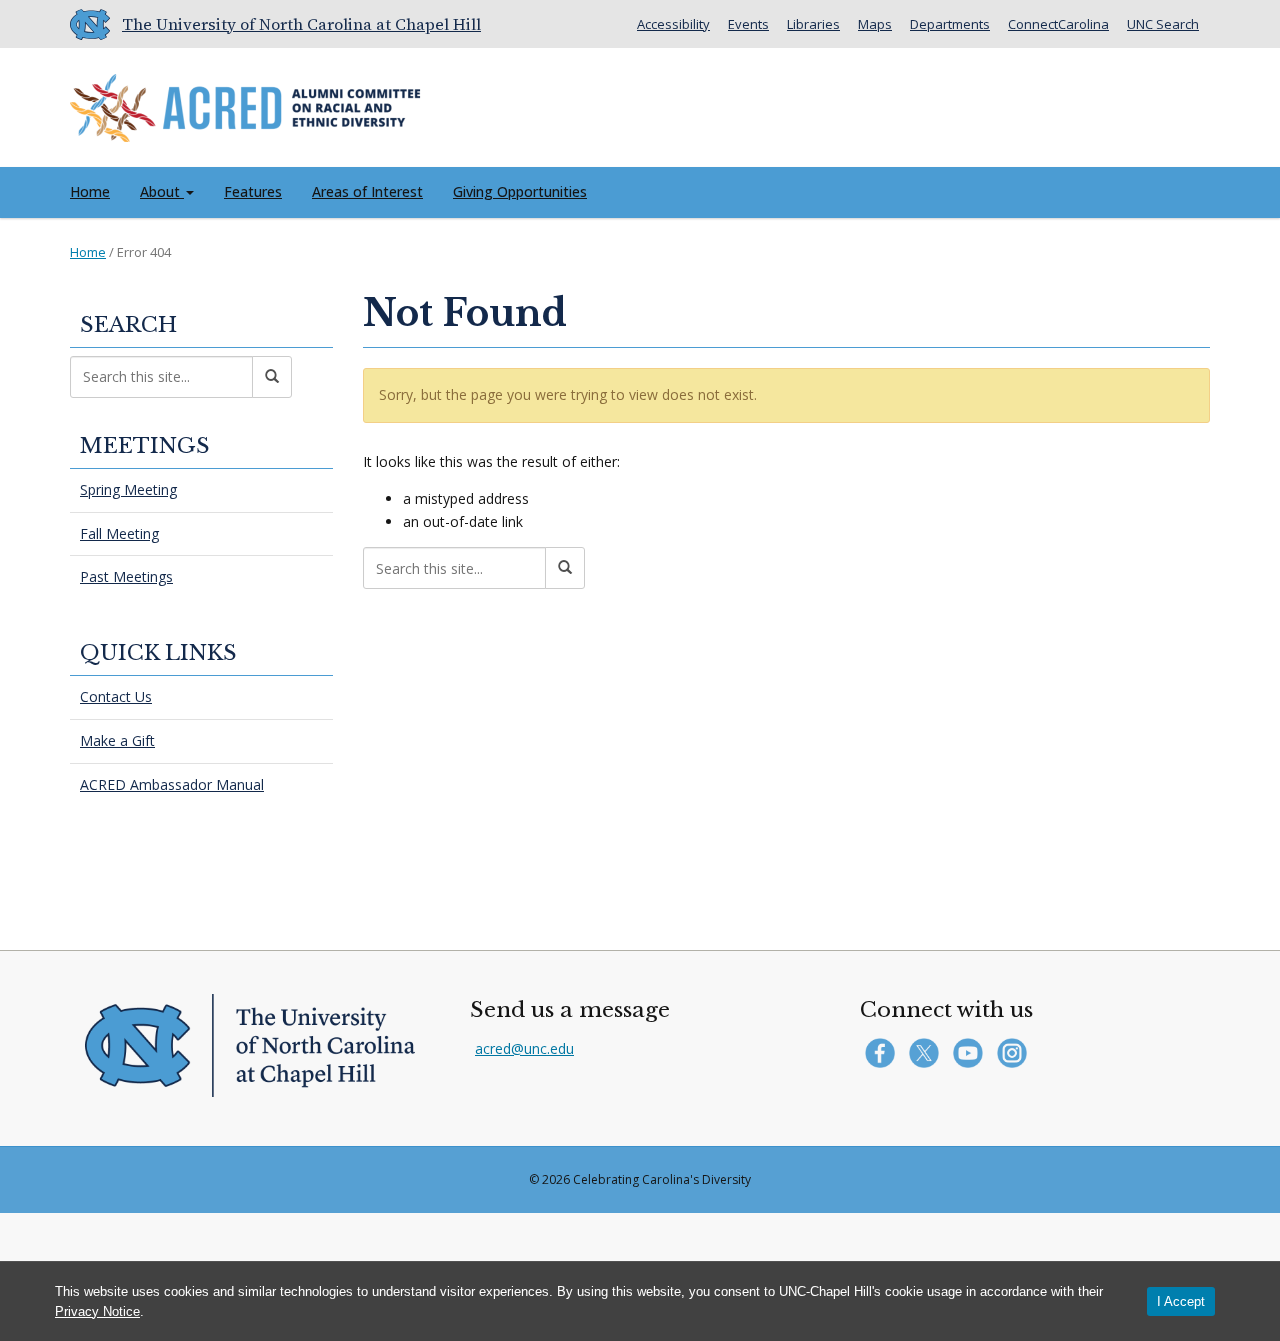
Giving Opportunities (520, 191)
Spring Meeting (128, 489)
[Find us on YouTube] (972, 1050)
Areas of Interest (367, 191)
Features (253, 191)
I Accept (1181, 1301)
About (162, 191)
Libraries (813, 24)
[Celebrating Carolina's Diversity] (245, 103)
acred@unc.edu (524, 1048)
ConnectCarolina (1058, 24)
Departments (950, 24)
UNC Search (1163, 24)
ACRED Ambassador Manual (172, 784)
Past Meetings (126, 576)
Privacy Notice (97, 1311)
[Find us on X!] (928, 1050)
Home (90, 191)
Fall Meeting (119, 533)
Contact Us (116, 696)
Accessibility (673, 24)
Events (748, 24)
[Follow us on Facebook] (884, 1050)
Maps (875, 24)
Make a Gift (117, 740)
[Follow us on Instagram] (1014, 1050)
